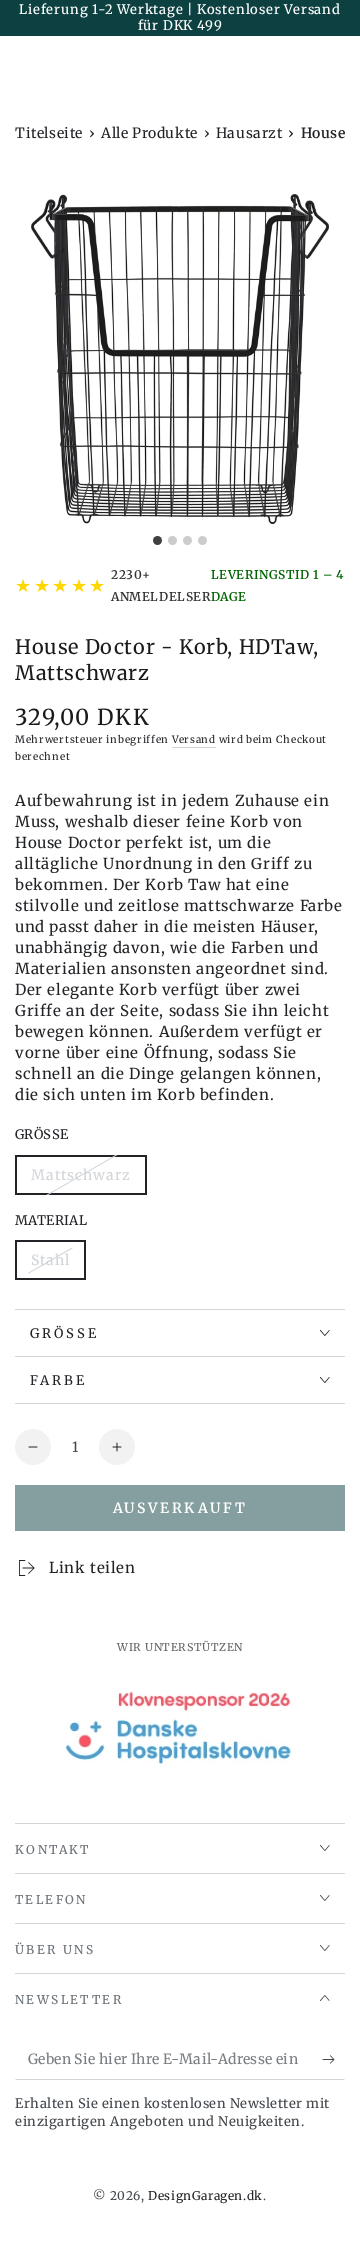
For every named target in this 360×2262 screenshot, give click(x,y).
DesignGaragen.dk (205, 2195)
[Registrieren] (333, 2060)
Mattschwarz (80, 1180)
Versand (194, 739)
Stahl (58, 1265)
